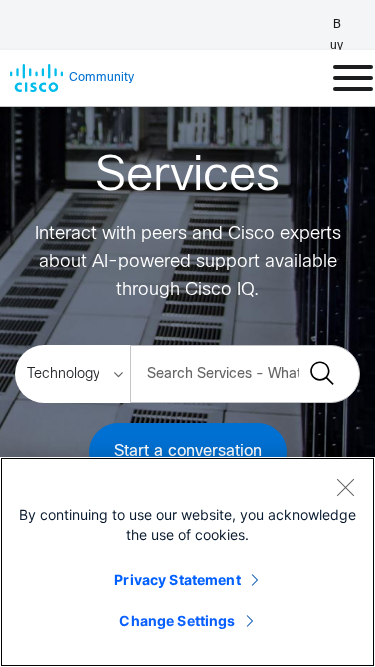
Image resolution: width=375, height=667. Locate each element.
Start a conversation (188, 451)
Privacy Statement (177, 579)
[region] (187, 562)
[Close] (345, 487)
